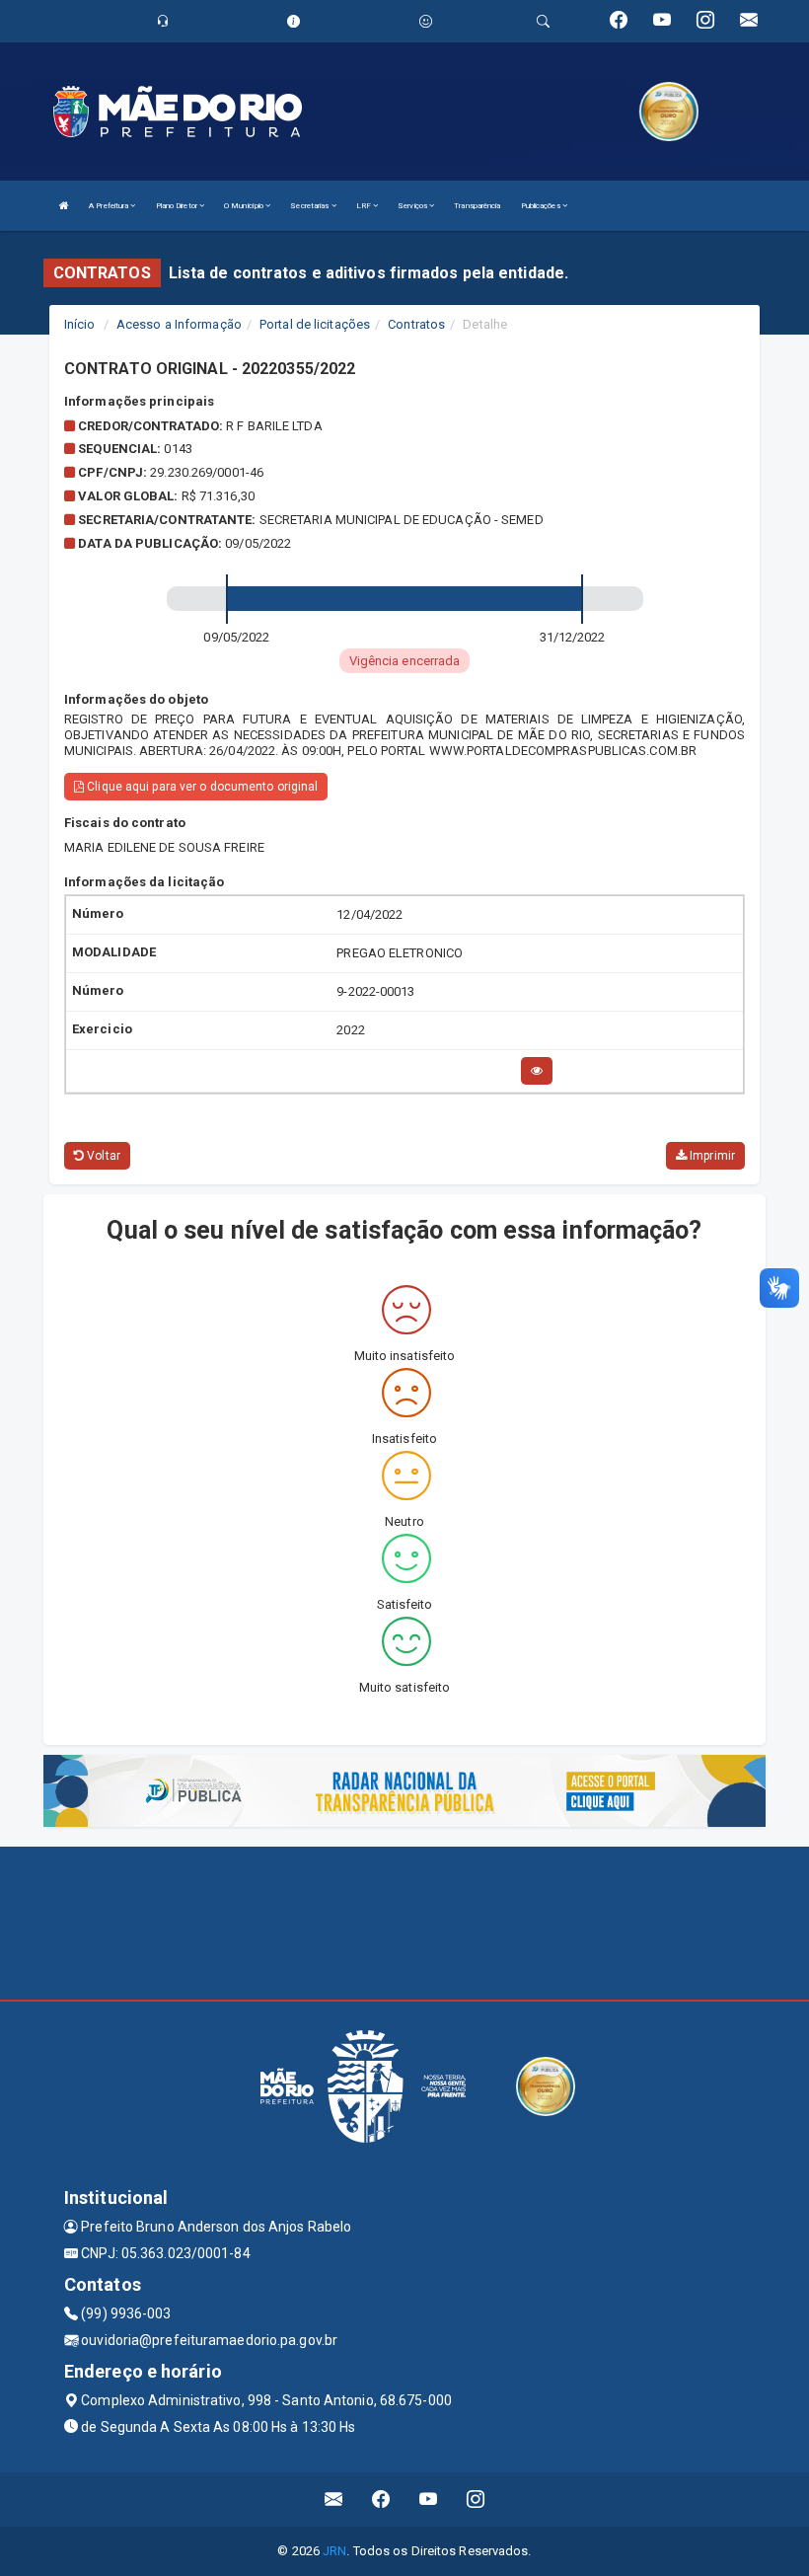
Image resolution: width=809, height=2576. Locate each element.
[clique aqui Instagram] (476, 2500)
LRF (365, 206)
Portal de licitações (315, 324)
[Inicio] (64, 206)
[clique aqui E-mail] (334, 2500)
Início (80, 324)
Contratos (416, 324)
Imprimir (711, 1156)
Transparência (477, 206)
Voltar (102, 1156)
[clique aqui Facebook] (381, 2500)
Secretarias (310, 206)
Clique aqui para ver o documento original (201, 787)
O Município (245, 206)
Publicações (542, 206)
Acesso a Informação (179, 324)
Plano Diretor (178, 206)
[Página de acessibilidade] (426, 21)
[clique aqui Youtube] (429, 2500)
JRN (334, 2551)
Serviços (413, 206)
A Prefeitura (110, 206)
